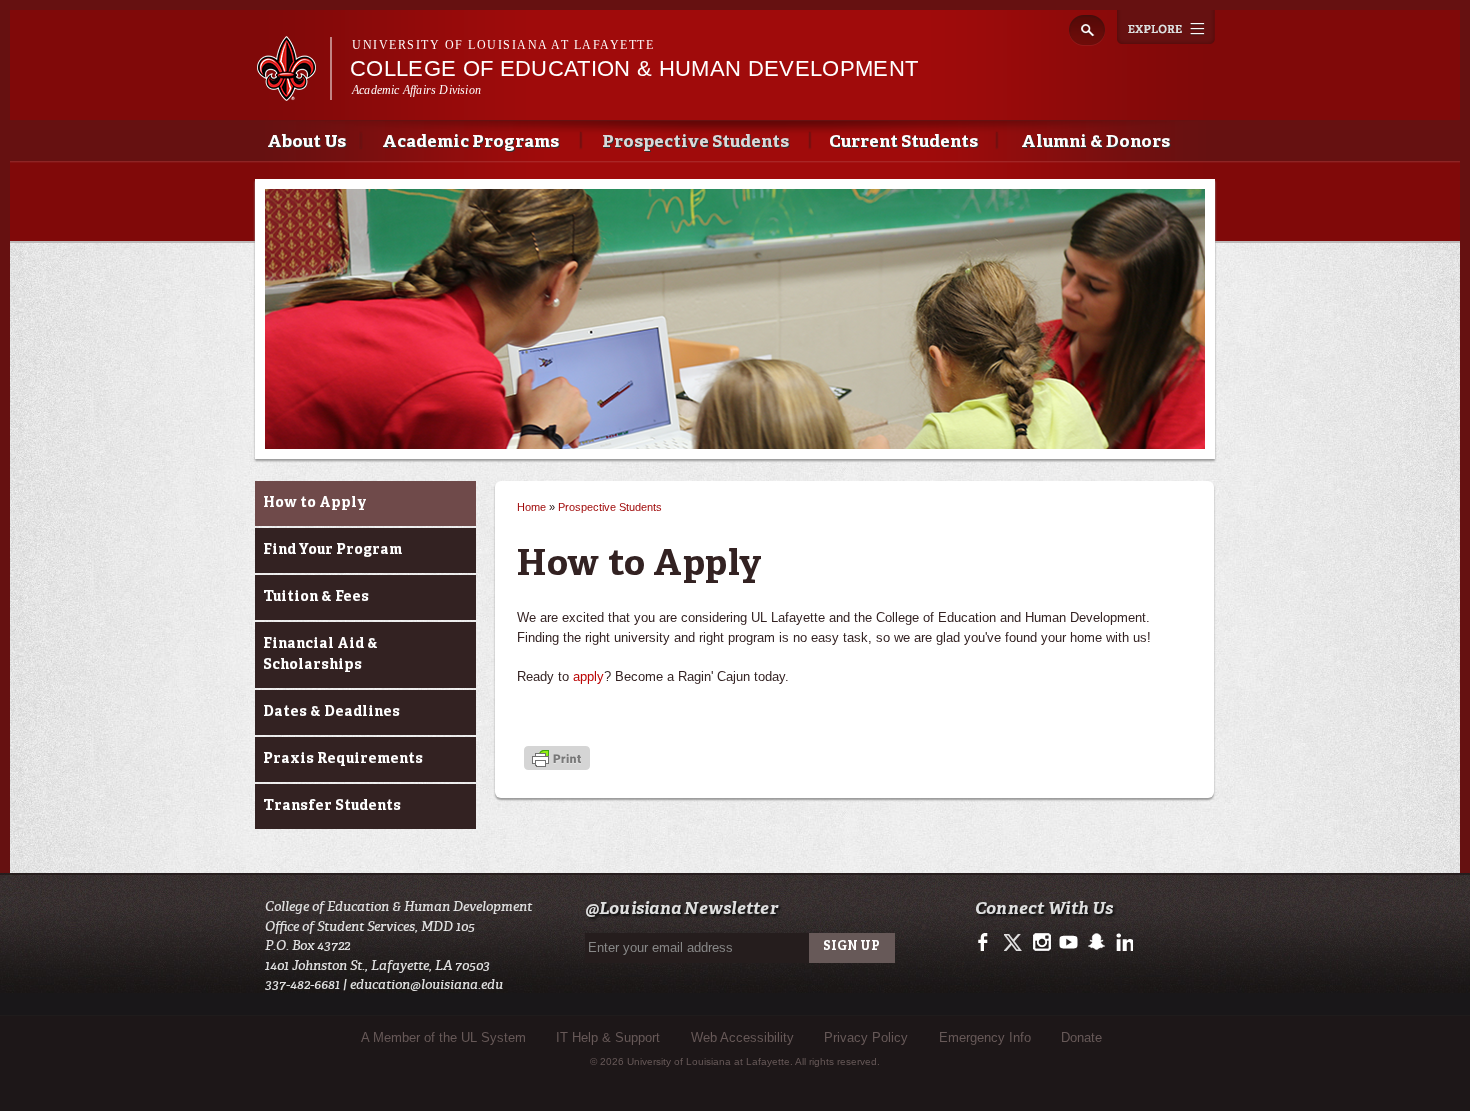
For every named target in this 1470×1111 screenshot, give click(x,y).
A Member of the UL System (443, 1037)
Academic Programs (470, 142)
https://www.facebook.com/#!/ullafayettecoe (987, 943)
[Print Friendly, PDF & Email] (557, 759)
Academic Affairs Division (416, 90)
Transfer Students (332, 806)
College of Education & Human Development (634, 68)
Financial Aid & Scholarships (320, 654)
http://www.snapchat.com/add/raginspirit (1095, 943)
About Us (306, 142)
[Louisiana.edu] (293, 91)
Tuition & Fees (316, 597)
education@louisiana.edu (426, 984)
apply (588, 676)
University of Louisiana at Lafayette (503, 45)
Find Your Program (332, 550)
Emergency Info (985, 1037)
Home (531, 507)
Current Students (903, 142)
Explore (1166, 27)
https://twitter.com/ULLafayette (1014, 943)
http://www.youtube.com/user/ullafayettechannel (1068, 943)
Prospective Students (695, 142)
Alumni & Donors (1095, 142)
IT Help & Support (608, 1037)
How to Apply (315, 503)
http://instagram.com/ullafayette (1041, 943)
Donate (1081, 1037)
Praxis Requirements (343, 759)
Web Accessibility (742, 1037)
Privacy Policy (866, 1037)
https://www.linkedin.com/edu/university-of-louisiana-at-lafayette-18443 (1122, 943)
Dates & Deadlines (331, 712)
